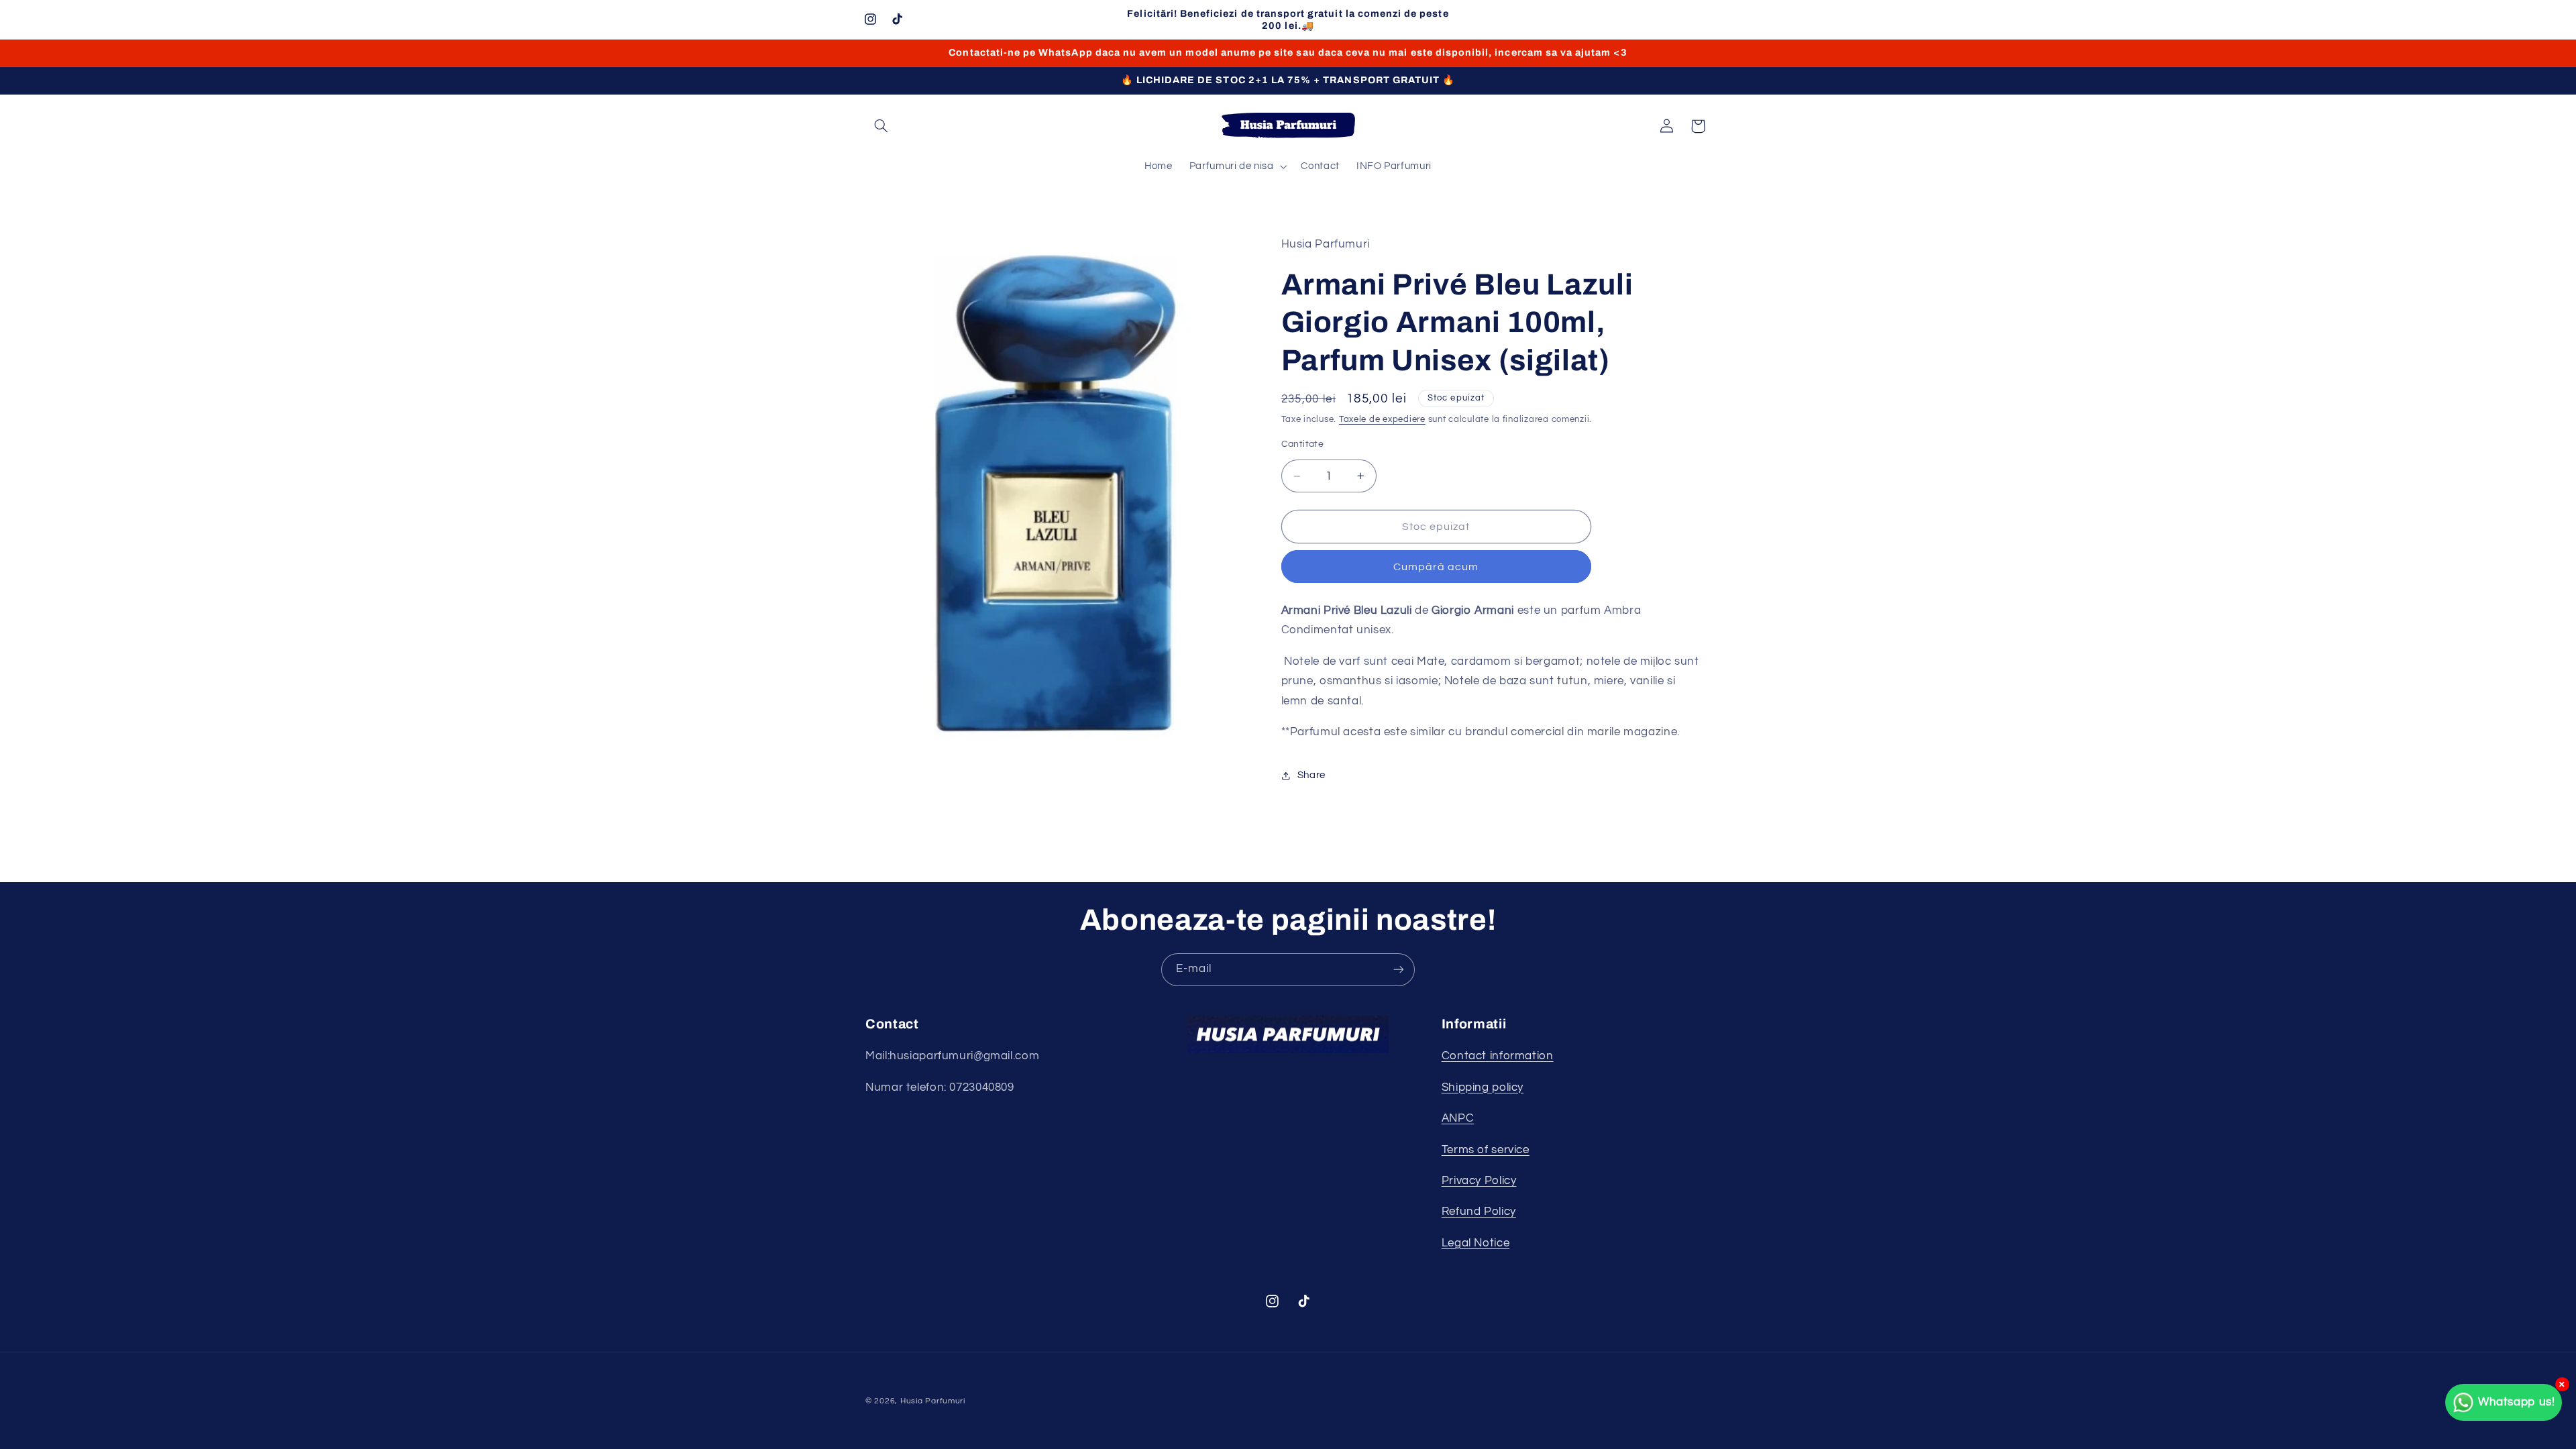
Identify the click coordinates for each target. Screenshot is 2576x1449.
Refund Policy (1479, 1212)
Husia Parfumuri (933, 1401)
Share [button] (1311, 775)
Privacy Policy (1479, 1181)
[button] (881, 126)
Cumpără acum (1436, 567)
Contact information (1498, 1056)
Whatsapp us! (2517, 1402)
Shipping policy (1483, 1087)
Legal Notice (1476, 1243)
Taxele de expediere (1382, 420)
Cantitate (1303, 444)
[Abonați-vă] (1399, 970)
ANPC (1458, 1118)
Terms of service (1486, 1150)
